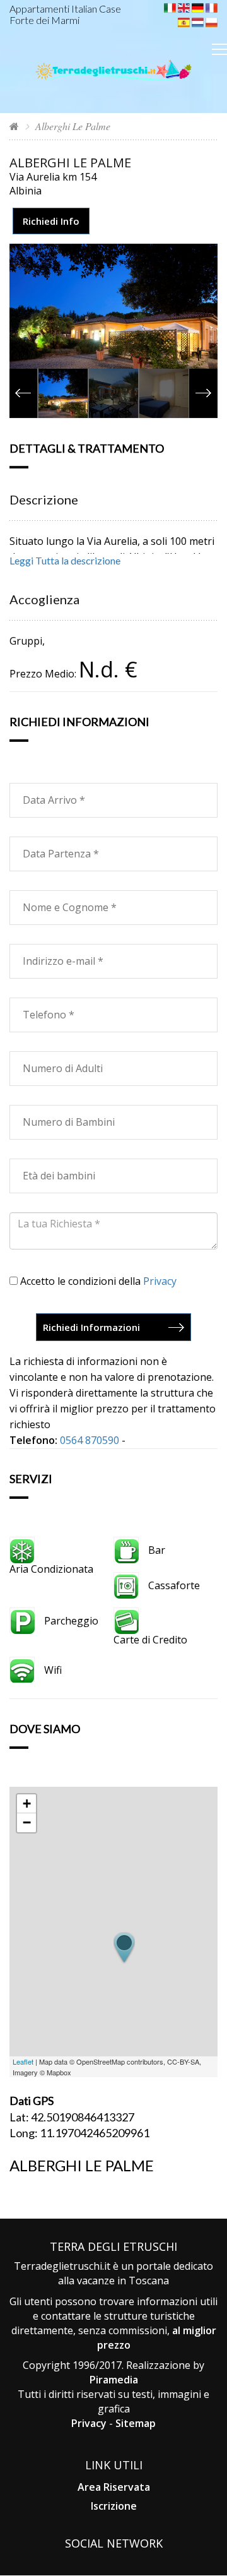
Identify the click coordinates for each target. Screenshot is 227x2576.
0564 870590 (90, 1440)
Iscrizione (114, 2506)
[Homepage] (14, 126)
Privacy (160, 1281)
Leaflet (23, 2061)
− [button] (27, 1822)
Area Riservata (114, 2487)
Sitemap (136, 2423)
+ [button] (27, 1804)
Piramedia (114, 2380)
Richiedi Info (51, 221)
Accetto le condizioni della (97, 1281)
